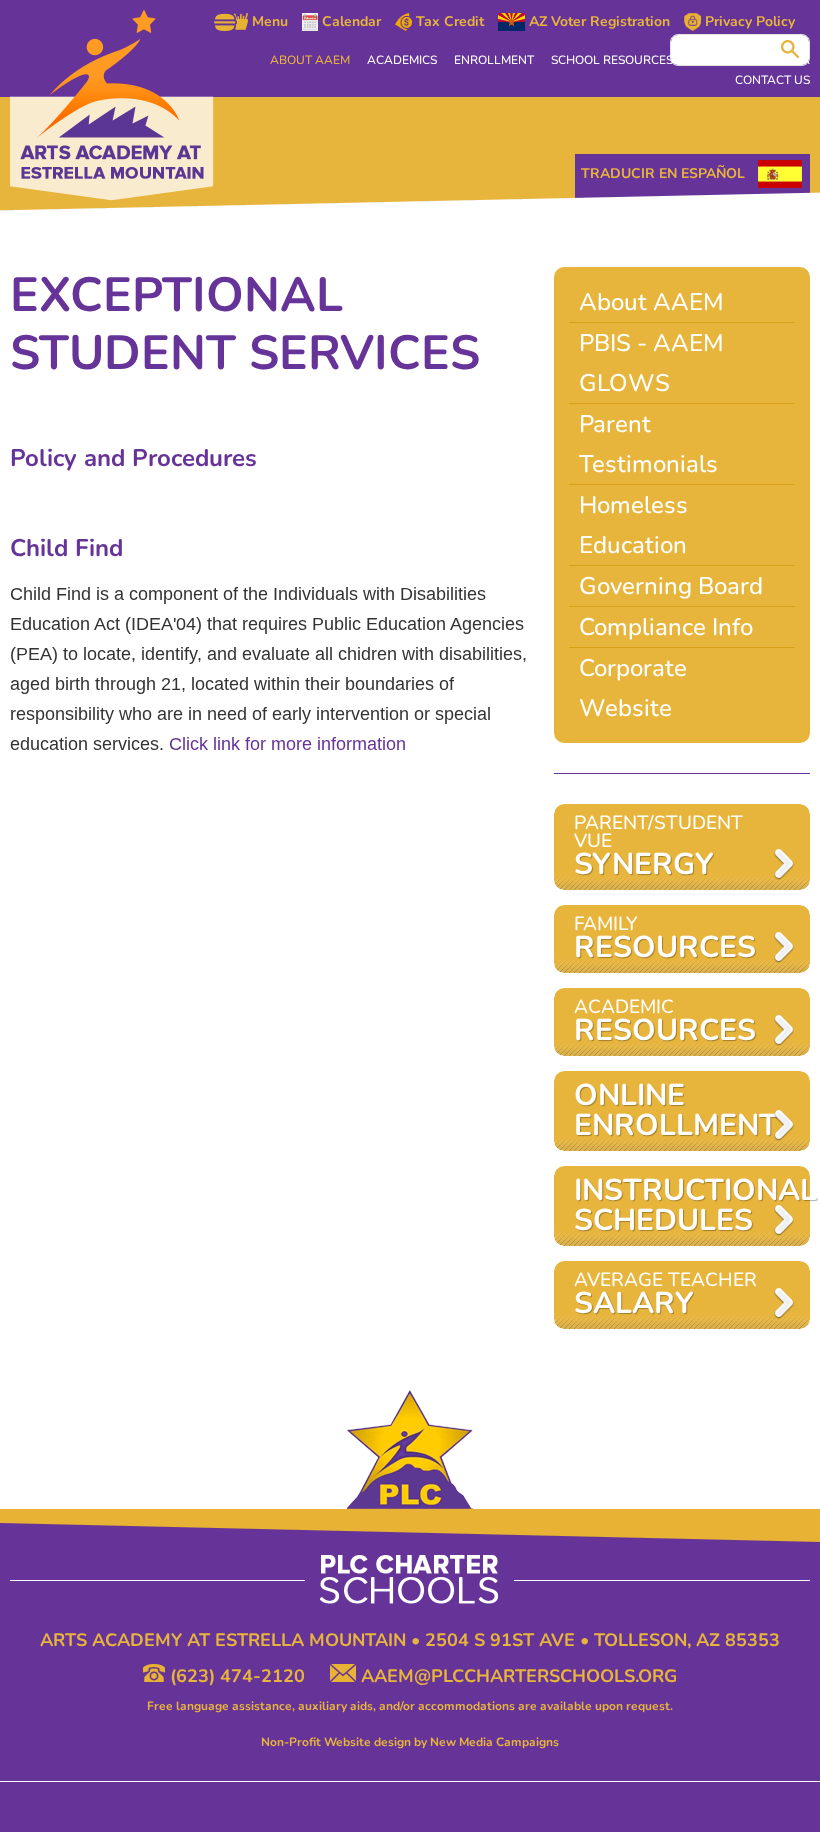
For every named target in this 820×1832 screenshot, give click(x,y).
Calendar (349, 22)
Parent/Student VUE (658, 847)
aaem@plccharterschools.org (516, 1676)
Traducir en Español (663, 173)
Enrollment (494, 60)
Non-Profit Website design (336, 1742)
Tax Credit (448, 22)
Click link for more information (287, 744)
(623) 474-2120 (237, 1676)
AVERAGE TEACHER (665, 1295)
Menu (268, 22)
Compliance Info (666, 627)
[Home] (112, 105)
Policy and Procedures (137, 458)
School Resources (612, 60)
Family (665, 939)
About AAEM (310, 60)
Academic (665, 1022)
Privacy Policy (748, 22)
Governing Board (671, 586)
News (708, 60)
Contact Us (772, 80)
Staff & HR (776, 60)
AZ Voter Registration (597, 22)
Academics (402, 60)
